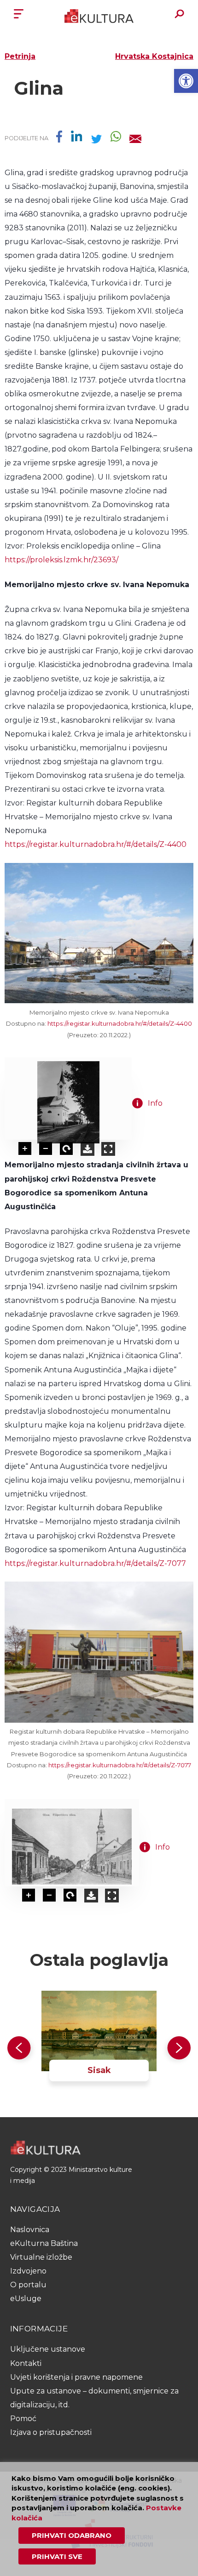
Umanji (46, 1149)
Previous (21, 2050)
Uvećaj (25, 1149)
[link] (186, 81)
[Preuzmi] (87, 1149)
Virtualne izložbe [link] (41, 2257)
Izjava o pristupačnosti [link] (51, 2432)
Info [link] (155, 1103)
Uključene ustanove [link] (48, 2349)
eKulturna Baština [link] (44, 2243)
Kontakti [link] (26, 2363)
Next (177, 2050)
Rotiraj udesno (67, 1149)
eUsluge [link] (26, 2299)
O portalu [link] (28, 2285)
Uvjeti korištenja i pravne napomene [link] (76, 2377)
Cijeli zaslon (108, 1149)
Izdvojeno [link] (28, 2271)
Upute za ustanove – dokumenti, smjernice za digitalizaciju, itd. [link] (94, 2398)
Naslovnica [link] (30, 2230)
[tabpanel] (99, 2049)
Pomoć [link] (23, 2419)
